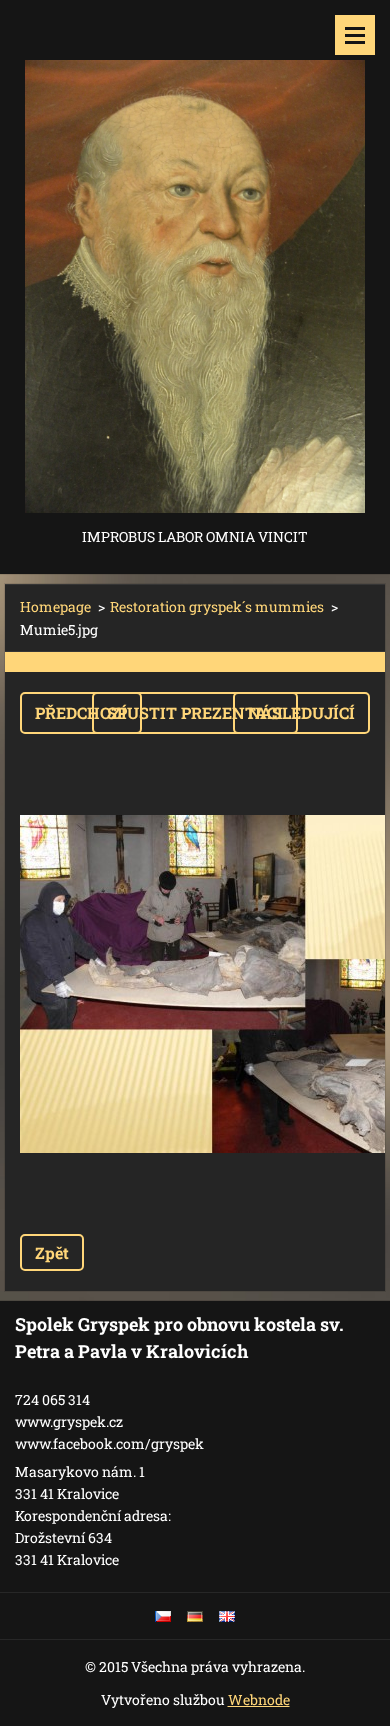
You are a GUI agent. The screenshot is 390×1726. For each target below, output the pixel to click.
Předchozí (81, 712)
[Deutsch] (195, 1616)
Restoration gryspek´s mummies (217, 606)
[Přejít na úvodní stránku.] (195, 262)
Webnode (259, 1699)
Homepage (55, 606)
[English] (227, 1616)
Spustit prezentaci (195, 712)
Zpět (52, 1252)
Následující (301, 712)
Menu (355, 35)
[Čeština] (163, 1616)
